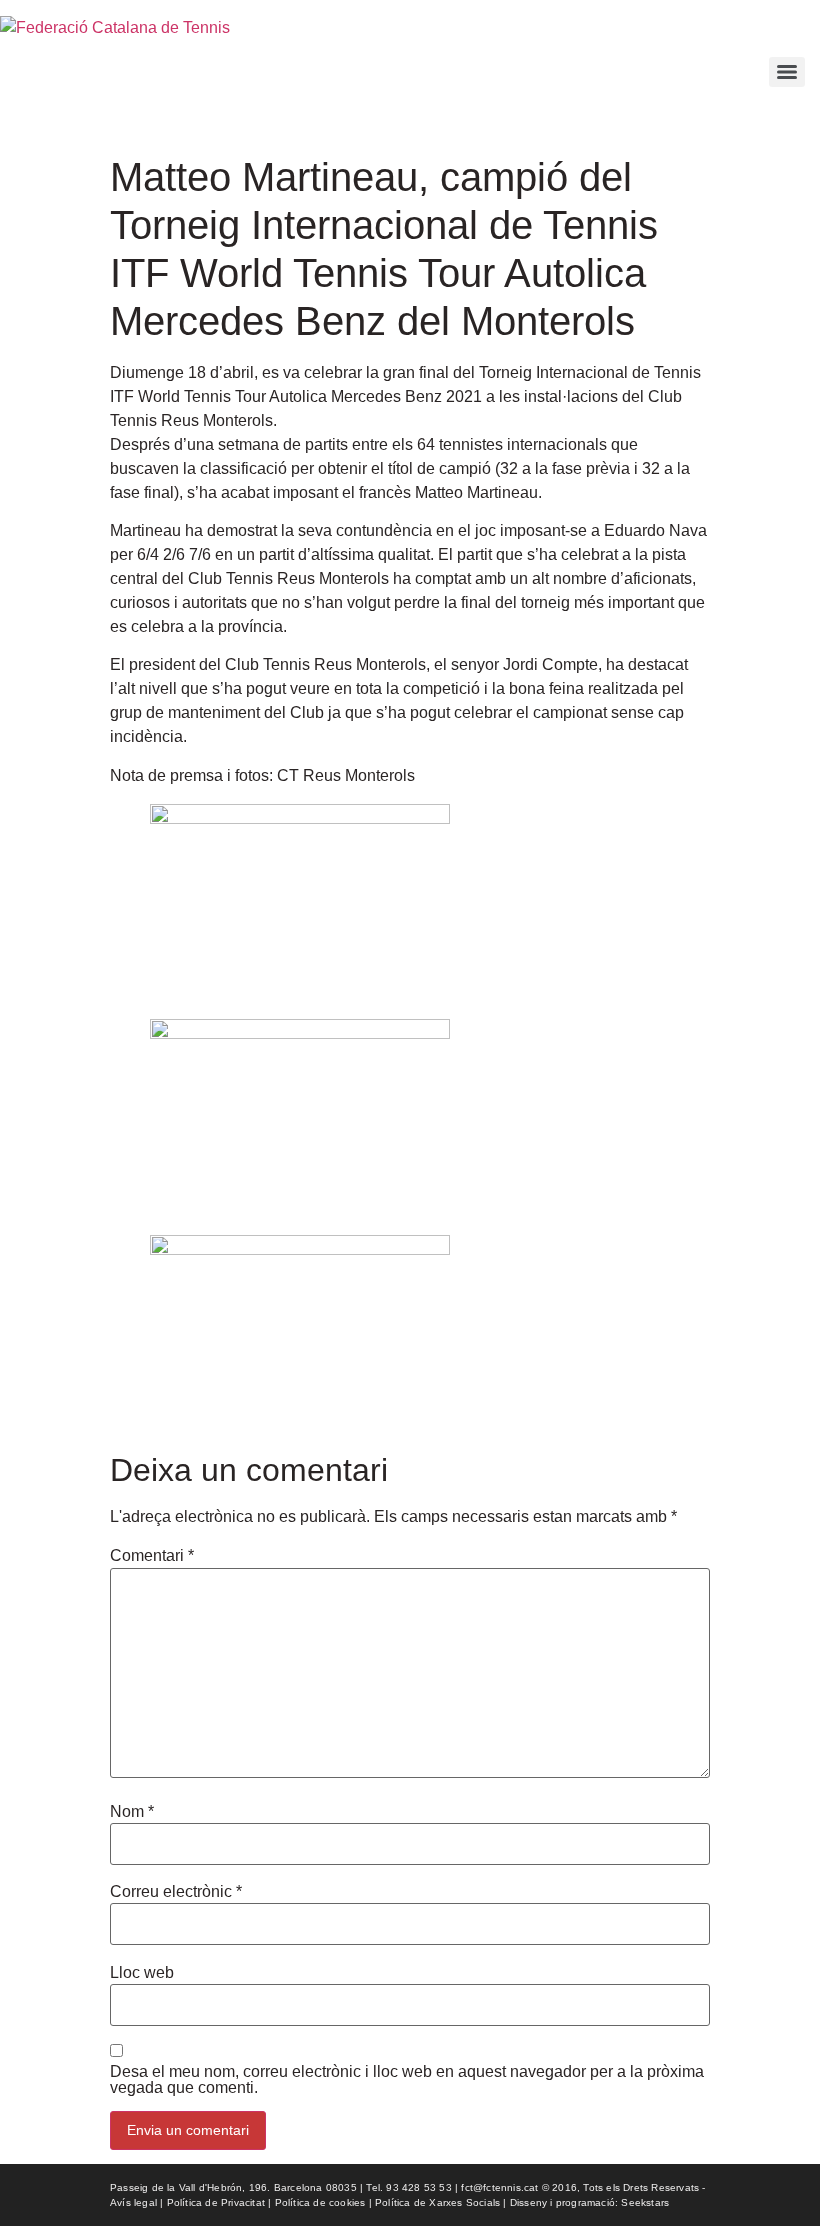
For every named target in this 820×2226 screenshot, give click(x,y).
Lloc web (142, 1973)
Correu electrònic (176, 1892)
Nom (132, 1812)
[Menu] (787, 72)
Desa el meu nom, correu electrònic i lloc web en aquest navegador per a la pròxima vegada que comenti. (407, 2080)
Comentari (152, 1556)
